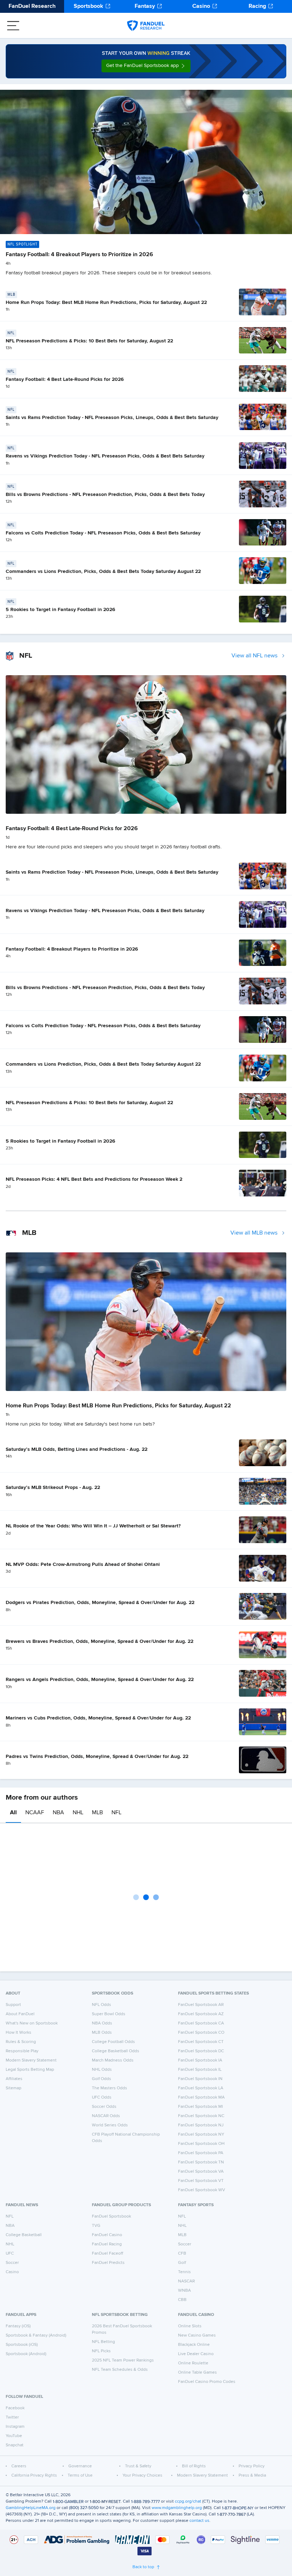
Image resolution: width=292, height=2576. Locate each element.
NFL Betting (103, 2342)
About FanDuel (20, 2014)
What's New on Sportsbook (32, 2023)
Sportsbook (88, 6)
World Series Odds (110, 2125)
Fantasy (145, 6)
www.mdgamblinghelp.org (177, 2508)
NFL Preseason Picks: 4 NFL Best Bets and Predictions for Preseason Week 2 (94, 1179)
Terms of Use (80, 2476)
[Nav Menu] (13, 26)
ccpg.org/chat (188, 2502)
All (13, 1813)
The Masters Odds (109, 2088)
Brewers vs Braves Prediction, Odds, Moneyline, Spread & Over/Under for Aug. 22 (100, 1641)
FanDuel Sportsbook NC (201, 2116)
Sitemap (14, 2088)
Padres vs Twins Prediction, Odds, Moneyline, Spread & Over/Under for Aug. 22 (97, 1757)
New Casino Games (197, 2336)
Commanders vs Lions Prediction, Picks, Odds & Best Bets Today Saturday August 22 (103, 571)
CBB (182, 2300)
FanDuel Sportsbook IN (200, 2079)
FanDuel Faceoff (108, 2254)
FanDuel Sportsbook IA (200, 2060)
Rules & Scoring (21, 2042)
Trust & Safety (138, 2466)
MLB (97, 1813)
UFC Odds (102, 2097)
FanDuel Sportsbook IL (200, 2070)
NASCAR (186, 2281)
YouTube (14, 2436)
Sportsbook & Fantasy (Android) (36, 2336)
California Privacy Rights (34, 2476)
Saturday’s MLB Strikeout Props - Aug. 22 (53, 1488)
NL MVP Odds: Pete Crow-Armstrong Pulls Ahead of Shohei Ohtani (83, 1564)
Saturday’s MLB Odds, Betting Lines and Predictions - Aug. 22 (77, 1449)
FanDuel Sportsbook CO (201, 2033)
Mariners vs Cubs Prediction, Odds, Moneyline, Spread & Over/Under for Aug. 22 (98, 1718)
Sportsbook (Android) (26, 2354)
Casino (201, 6)
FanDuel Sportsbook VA (201, 2172)
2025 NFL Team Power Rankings (123, 2360)
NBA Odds (102, 2023)
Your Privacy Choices (142, 2476)
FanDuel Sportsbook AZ (201, 2014)
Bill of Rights (194, 2466)
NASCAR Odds (106, 2116)
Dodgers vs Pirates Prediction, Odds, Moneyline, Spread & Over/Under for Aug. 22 (100, 1603)
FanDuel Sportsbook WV (202, 2190)
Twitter (12, 2417)
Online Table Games (197, 2373)
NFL (116, 1813)
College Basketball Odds (116, 2051)
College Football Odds (113, 2042)
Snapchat (15, 2445)
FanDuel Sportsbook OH (201, 2144)
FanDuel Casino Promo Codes (207, 2382)
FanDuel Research (32, 6)
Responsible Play (22, 2051)
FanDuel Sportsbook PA (201, 2153)
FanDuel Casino (107, 2235)
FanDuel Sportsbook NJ (201, 2125)
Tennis (184, 2272)
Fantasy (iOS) (18, 2326)
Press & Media (252, 2476)
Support (13, 2005)
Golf (182, 2263)
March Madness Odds (113, 2060)
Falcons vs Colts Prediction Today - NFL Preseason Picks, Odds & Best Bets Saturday (103, 533)
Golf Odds (101, 2079)
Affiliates (14, 2079)
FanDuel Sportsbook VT (201, 2181)
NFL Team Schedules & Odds (120, 2370)
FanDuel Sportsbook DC (201, 2051)
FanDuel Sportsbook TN (201, 2162)
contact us (199, 2521)
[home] (146, 26)
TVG (96, 2226)
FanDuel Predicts (108, 2263)
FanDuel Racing (107, 2244)
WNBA (184, 2291)
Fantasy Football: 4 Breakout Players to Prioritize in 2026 (79, 255)
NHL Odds (102, 2070)
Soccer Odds (104, 2107)
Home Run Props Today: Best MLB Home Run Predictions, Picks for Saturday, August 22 (106, 302)
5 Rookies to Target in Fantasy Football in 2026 (61, 610)
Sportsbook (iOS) (22, 2345)
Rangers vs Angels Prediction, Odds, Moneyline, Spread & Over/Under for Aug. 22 (100, 1680)
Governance (80, 2466)
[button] (146, 66)
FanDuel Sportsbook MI (200, 2107)
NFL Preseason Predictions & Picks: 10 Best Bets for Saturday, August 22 (89, 341)
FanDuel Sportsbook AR (201, 2005)
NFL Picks (101, 2351)
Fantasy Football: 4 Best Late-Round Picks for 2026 (65, 379)
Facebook (15, 2408)
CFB (182, 2254)
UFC (10, 2254)
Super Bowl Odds (109, 2014)
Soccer (12, 2263)
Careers (19, 2466)
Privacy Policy (252, 2466)
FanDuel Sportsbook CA (201, 2023)
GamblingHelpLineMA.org (31, 2508)
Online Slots (190, 2326)
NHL (78, 1813)
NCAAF (35, 1813)
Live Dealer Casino (196, 2354)
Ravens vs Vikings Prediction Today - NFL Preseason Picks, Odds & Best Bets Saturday (105, 456)
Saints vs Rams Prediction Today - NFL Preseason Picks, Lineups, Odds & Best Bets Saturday (112, 418)
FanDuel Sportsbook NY (201, 2135)
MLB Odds (102, 2033)
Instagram (15, 2427)
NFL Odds (101, 2005)
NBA (58, 1813)
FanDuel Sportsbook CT (201, 2042)
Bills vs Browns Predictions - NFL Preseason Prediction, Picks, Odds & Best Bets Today (105, 495)
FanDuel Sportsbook (111, 2217)
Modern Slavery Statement (31, 2060)
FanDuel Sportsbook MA (201, 2097)
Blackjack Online (194, 2345)
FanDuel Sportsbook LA (201, 2088)
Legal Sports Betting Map (30, 2070)
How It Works (19, 2033)
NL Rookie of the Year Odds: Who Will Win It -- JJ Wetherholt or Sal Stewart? (93, 1526)
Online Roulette (193, 2363)
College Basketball (24, 2235)
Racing (257, 6)
